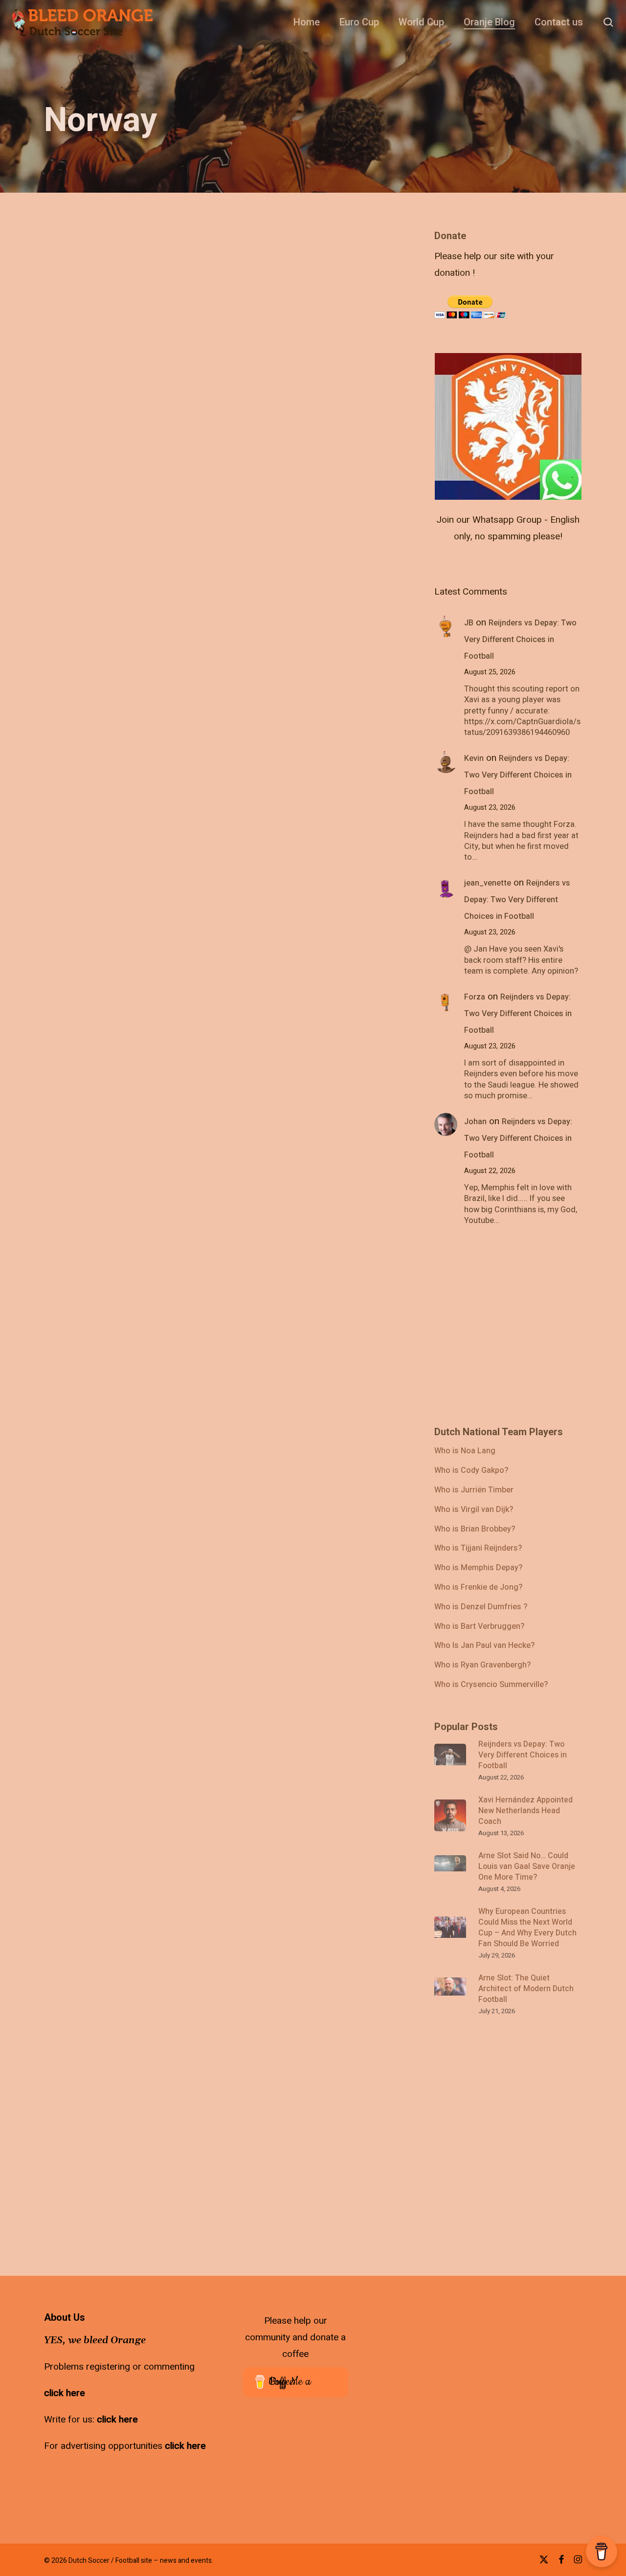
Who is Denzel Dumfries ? (481, 1607)
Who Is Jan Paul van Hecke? (484, 1646)
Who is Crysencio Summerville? (491, 1685)
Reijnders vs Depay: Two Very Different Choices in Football (520, 640)
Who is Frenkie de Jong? (478, 1588)
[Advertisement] (508, 292)
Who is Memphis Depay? (478, 1568)
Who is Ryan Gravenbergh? (482, 1666)
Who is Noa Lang (465, 1451)
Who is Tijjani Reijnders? (478, 1549)
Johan (475, 1122)
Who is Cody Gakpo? (471, 1471)
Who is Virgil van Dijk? (474, 1510)
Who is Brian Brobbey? (475, 1530)
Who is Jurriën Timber (474, 1490)
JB (469, 623)
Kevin (474, 758)
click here (65, 2393)
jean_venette (488, 883)
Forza (475, 997)
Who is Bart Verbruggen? (479, 1627)
